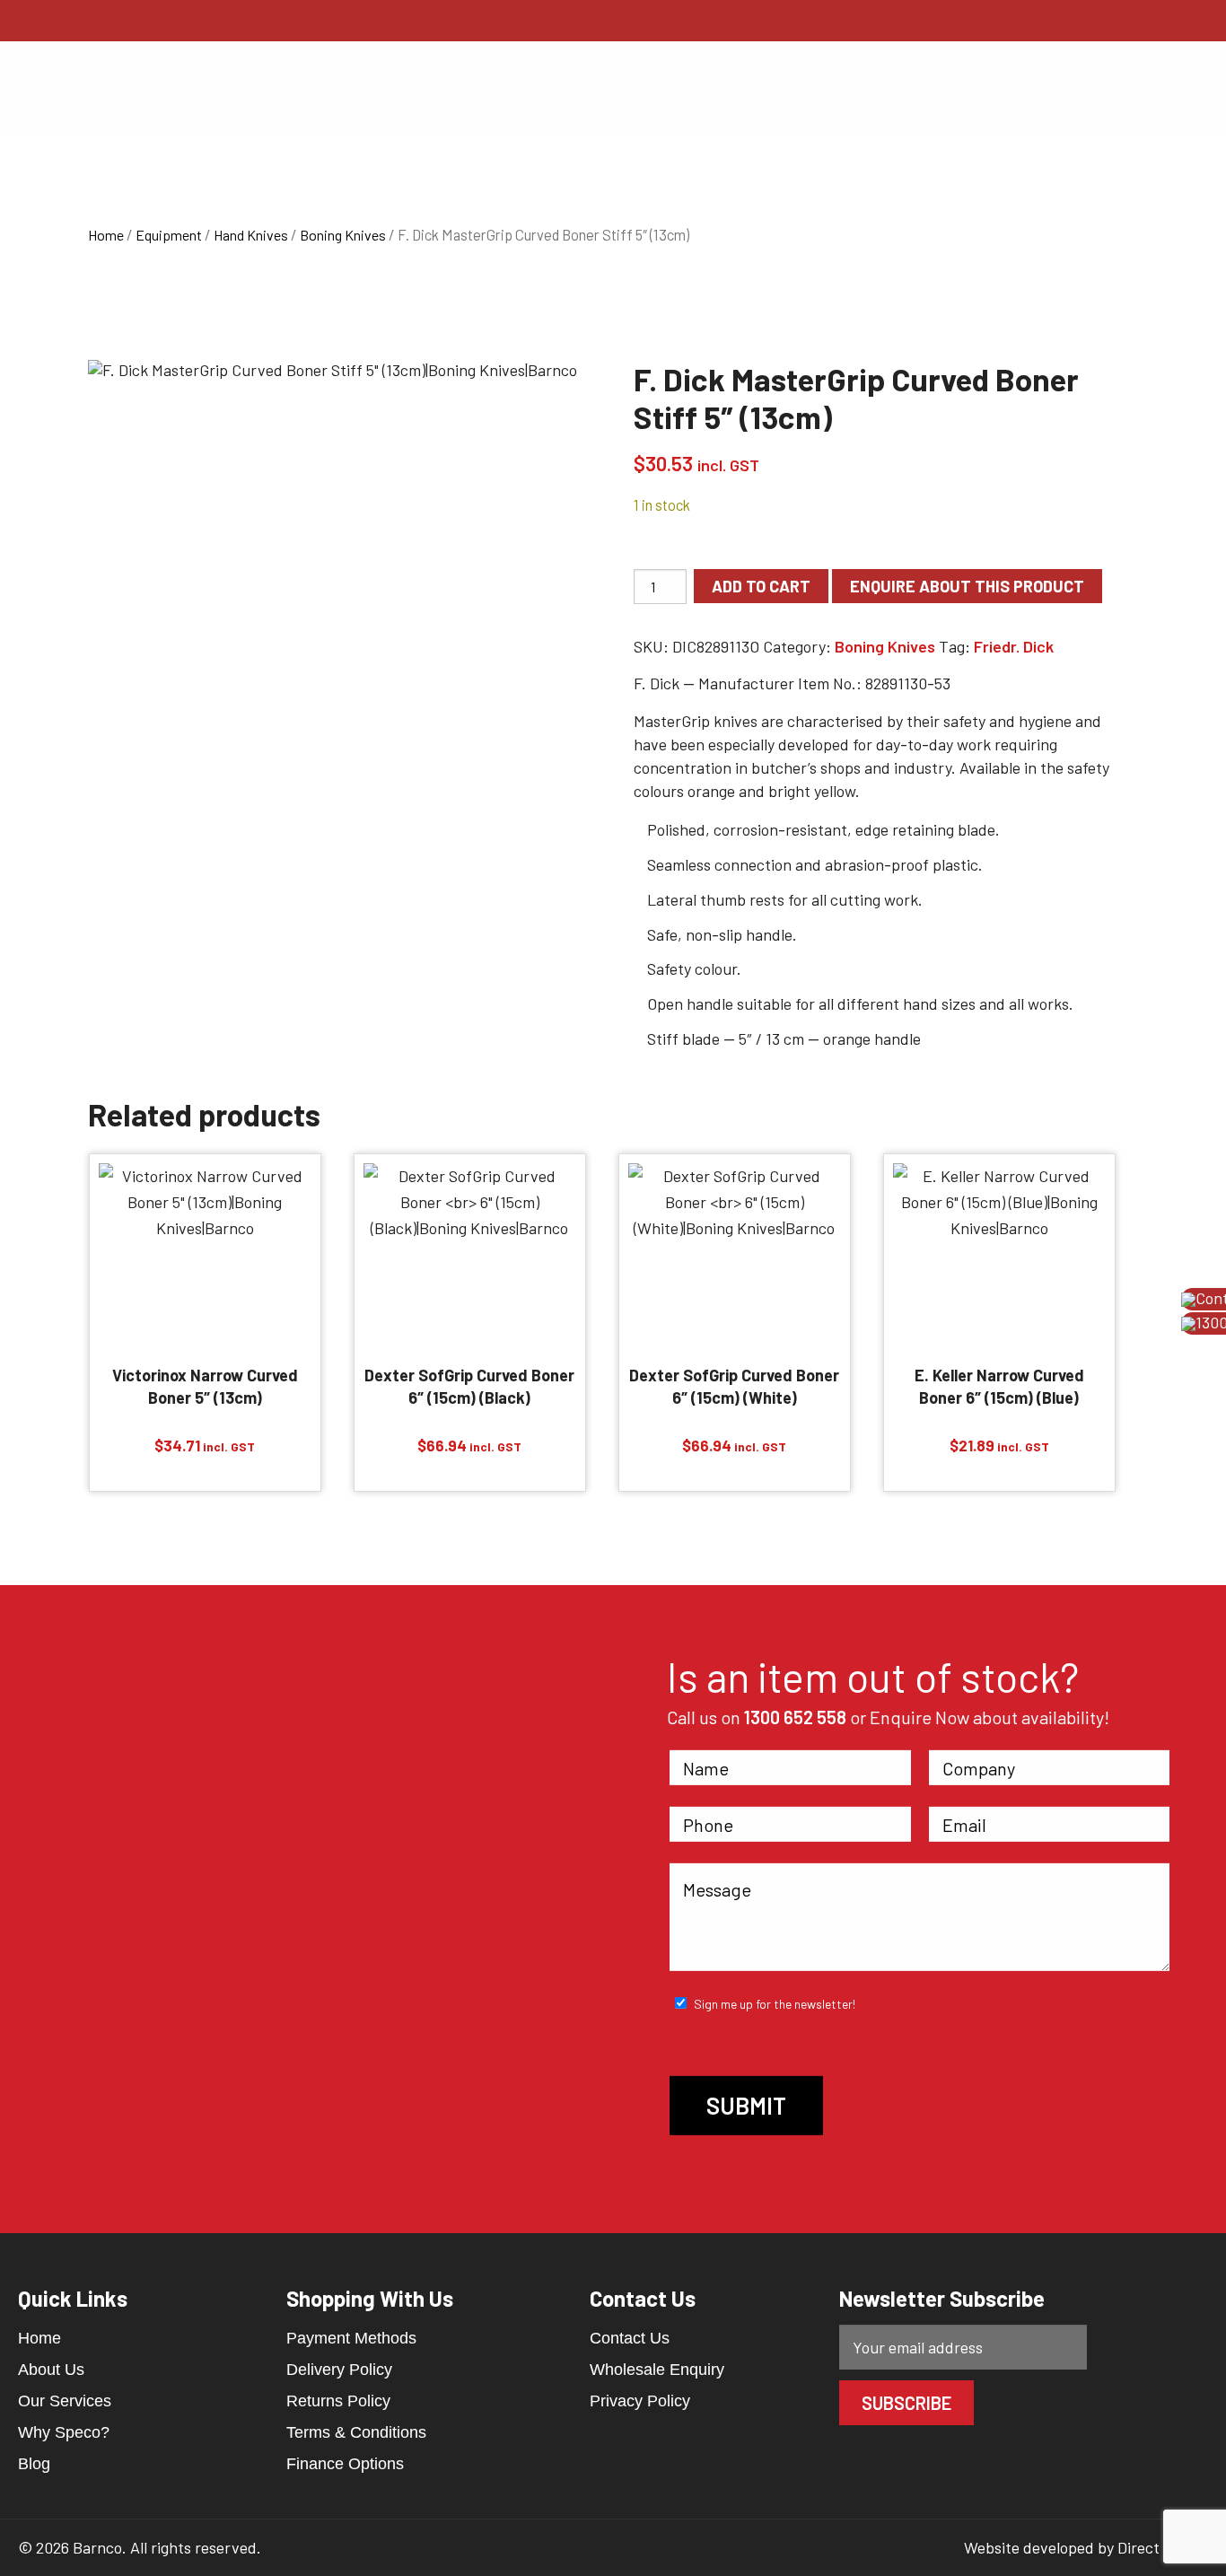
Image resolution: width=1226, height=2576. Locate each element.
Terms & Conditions (356, 2432)
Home (106, 235)
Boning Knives (343, 235)
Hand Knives (251, 235)
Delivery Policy (339, 2370)
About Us (51, 2370)
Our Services (65, 2401)
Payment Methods (351, 2338)
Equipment (169, 235)
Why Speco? (64, 2432)
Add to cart (761, 586)
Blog (34, 2464)
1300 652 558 (795, 1717)
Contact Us (630, 2338)
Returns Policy (338, 2401)
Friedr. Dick (1014, 646)
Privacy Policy (640, 2401)
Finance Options (345, 2464)
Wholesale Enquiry (657, 2370)
